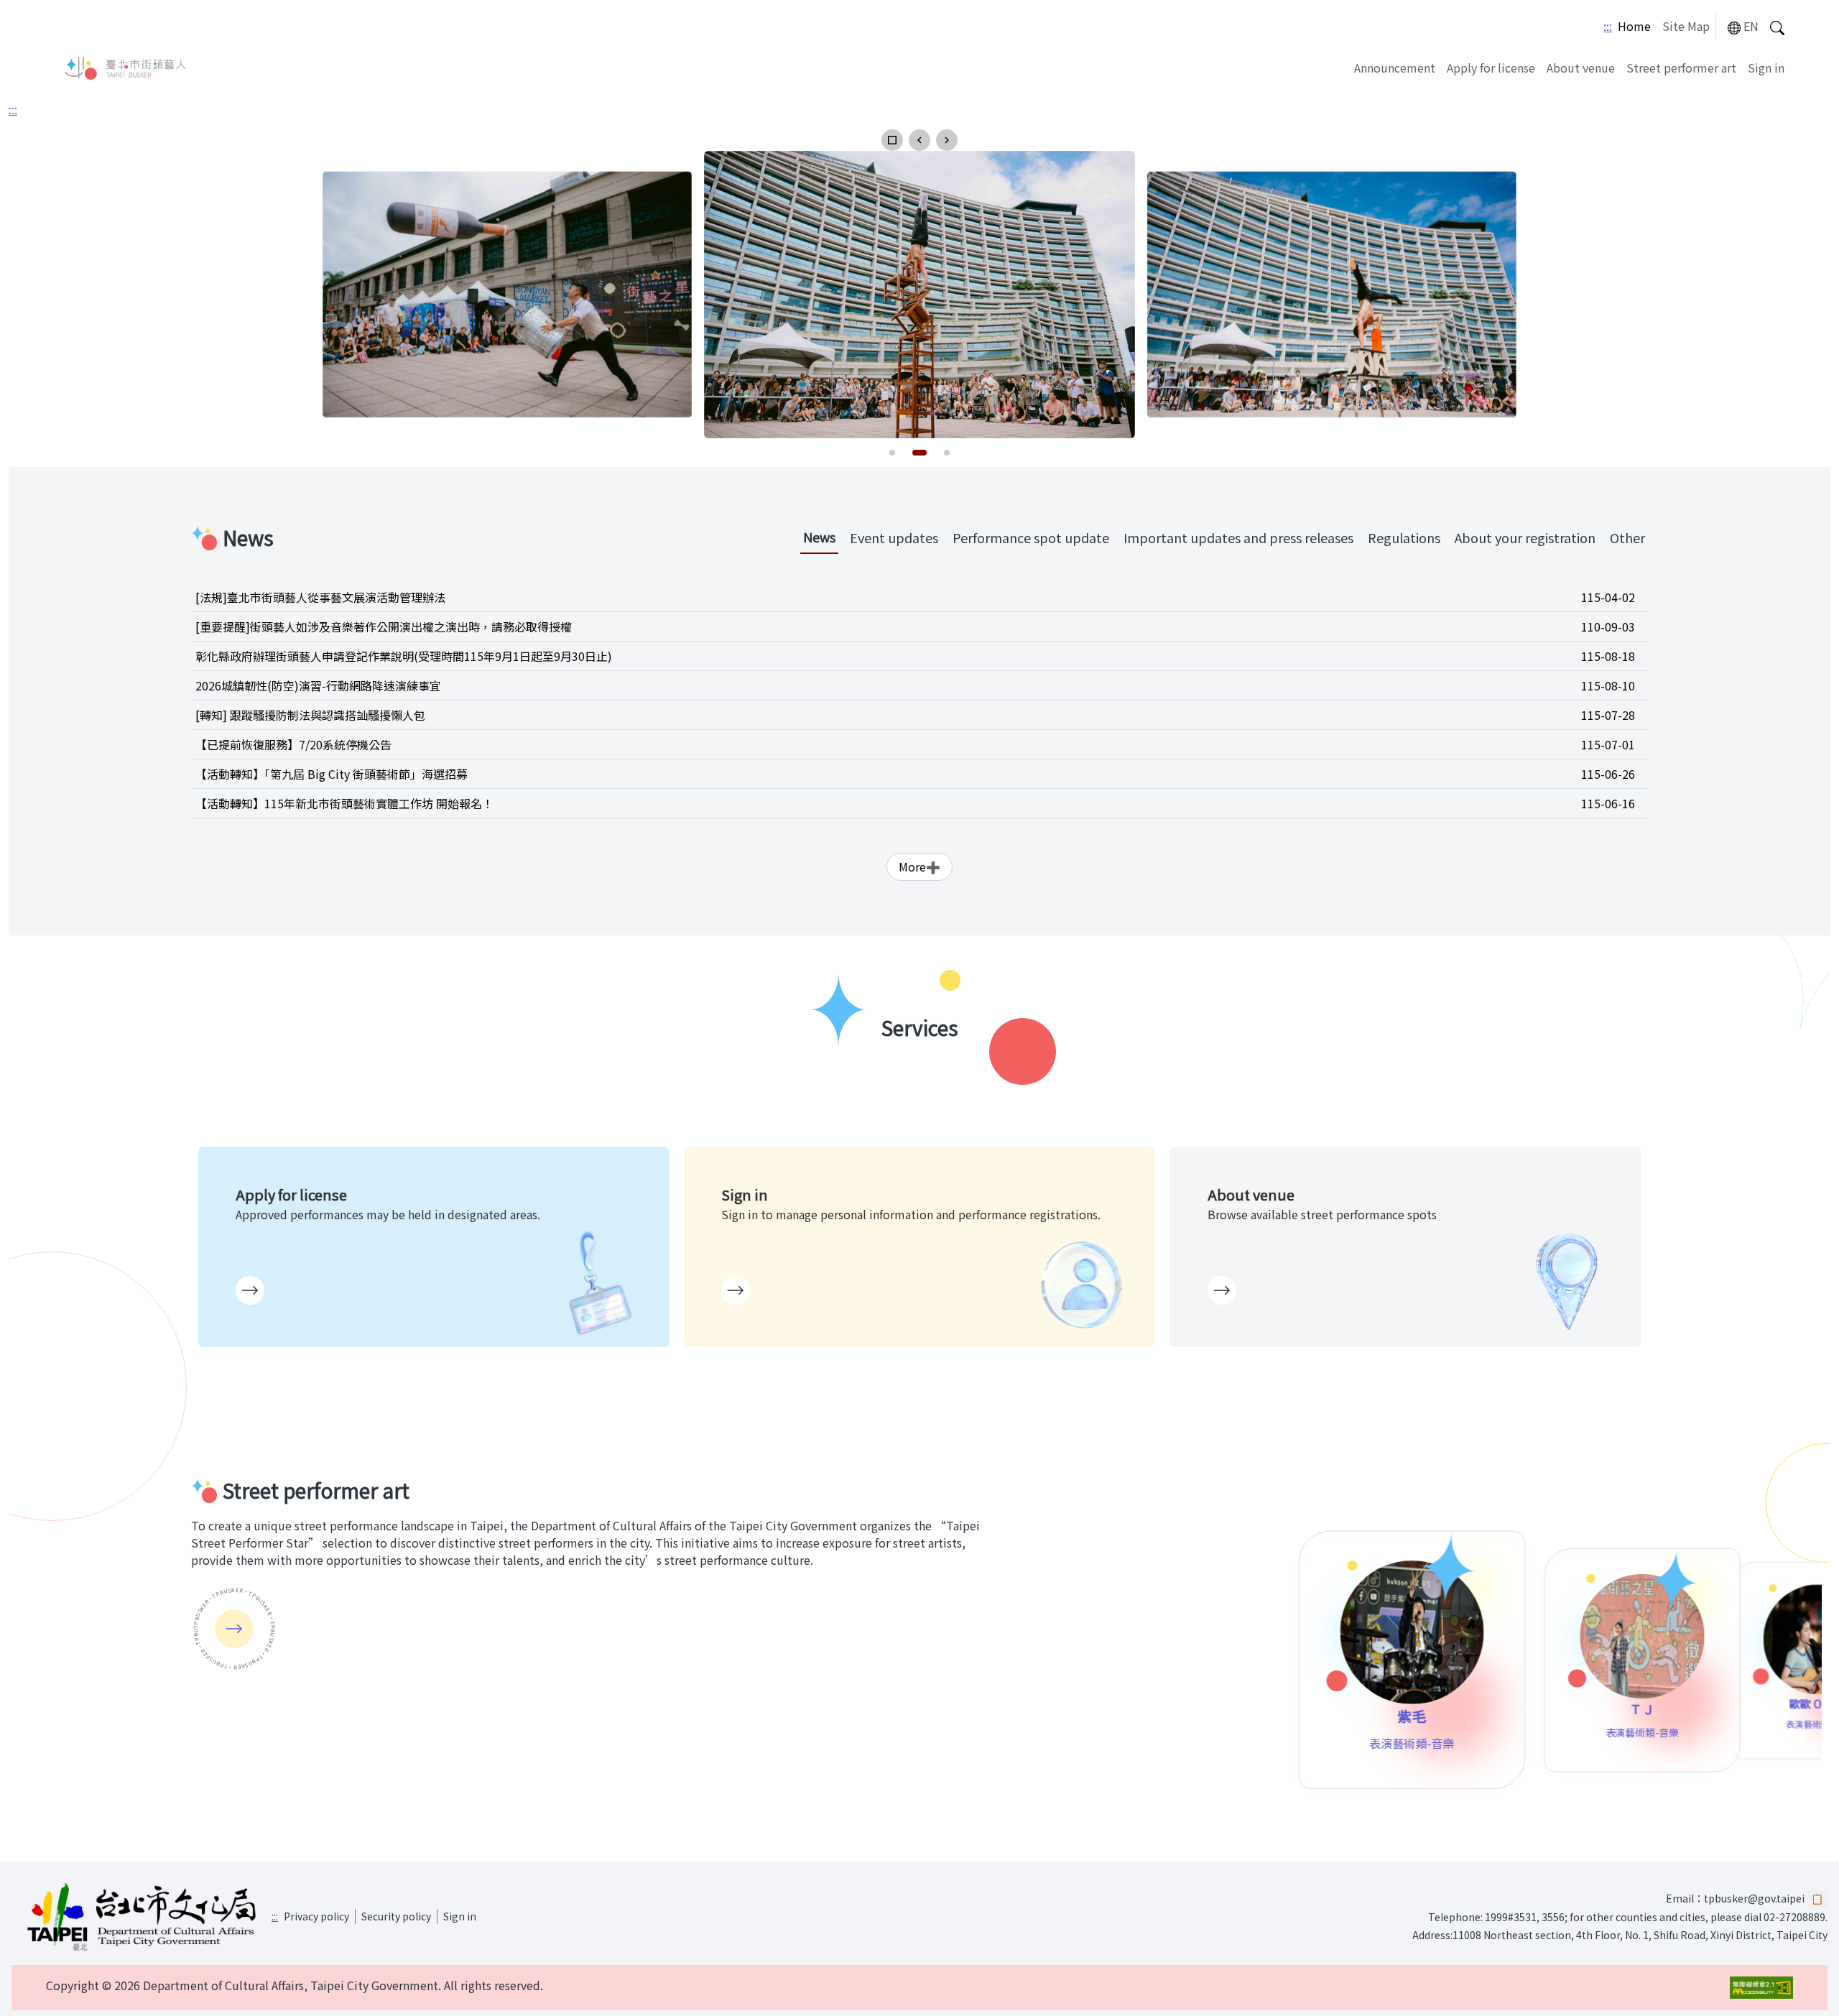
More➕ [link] (919, 866)
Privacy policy (316, 1916)
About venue (1581, 68)
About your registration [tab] (1525, 537)
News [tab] (819, 537)
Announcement (1395, 68)
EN (1751, 26)
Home (1634, 26)
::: (1608, 26)
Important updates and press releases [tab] (1238, 537)
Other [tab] (1627, 537)
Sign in (1766, 68)
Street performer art (1681, 68)
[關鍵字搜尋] (1777, 26)
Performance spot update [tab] (1031, 537)
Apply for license (1491, 68)
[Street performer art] (234, 1629)
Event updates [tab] (894, 537)
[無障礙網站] (1761, 1988)
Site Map (1686, 26)
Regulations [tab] (1404, 537)
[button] (892, 140)
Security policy (396, 1916)
